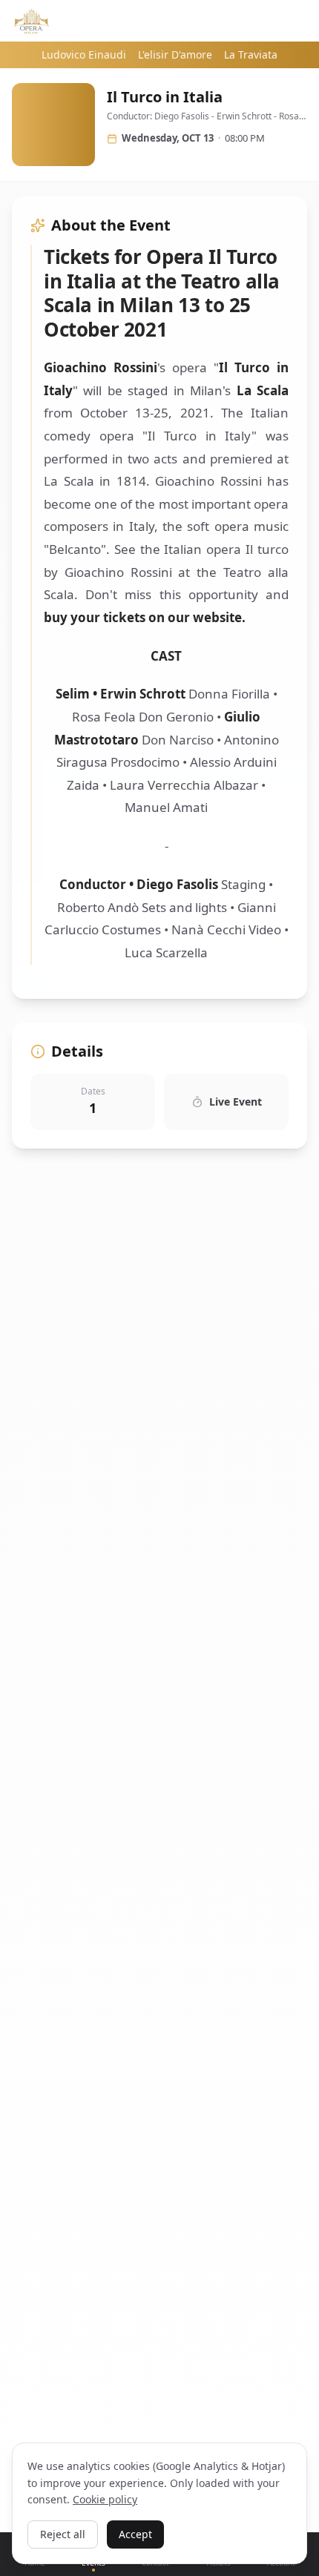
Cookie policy (105, 2499)
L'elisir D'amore (175, 55)
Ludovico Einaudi (84, 55)
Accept (135, 2534)
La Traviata (251, 55)
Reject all (63, 2534)
